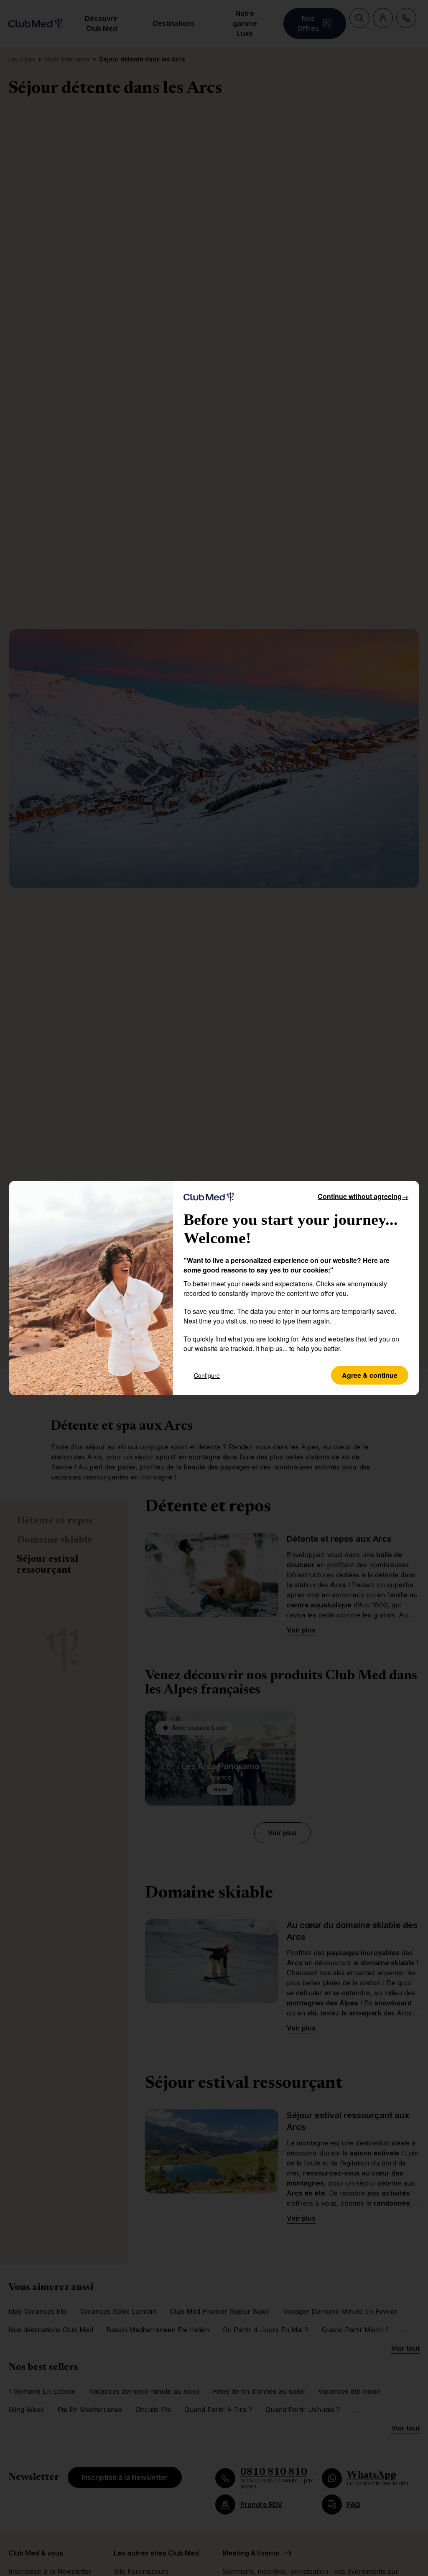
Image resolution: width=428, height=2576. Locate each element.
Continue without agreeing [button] (363, 1196)
